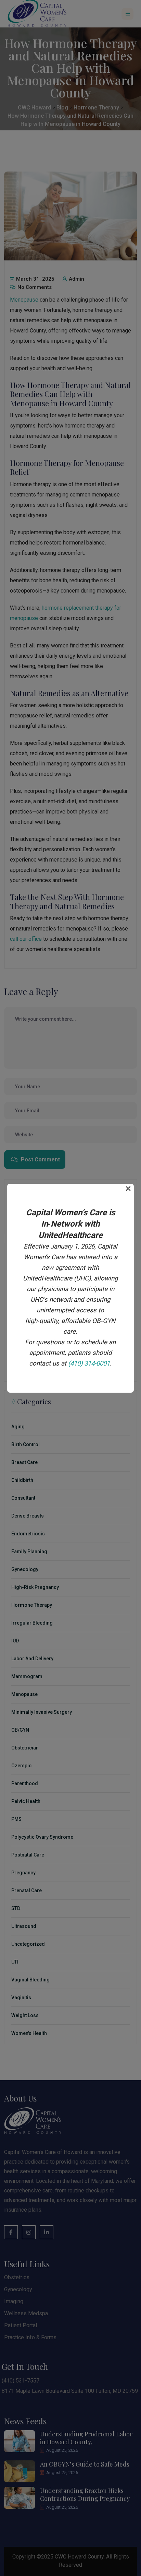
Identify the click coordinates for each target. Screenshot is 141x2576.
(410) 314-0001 (89, 1363)
